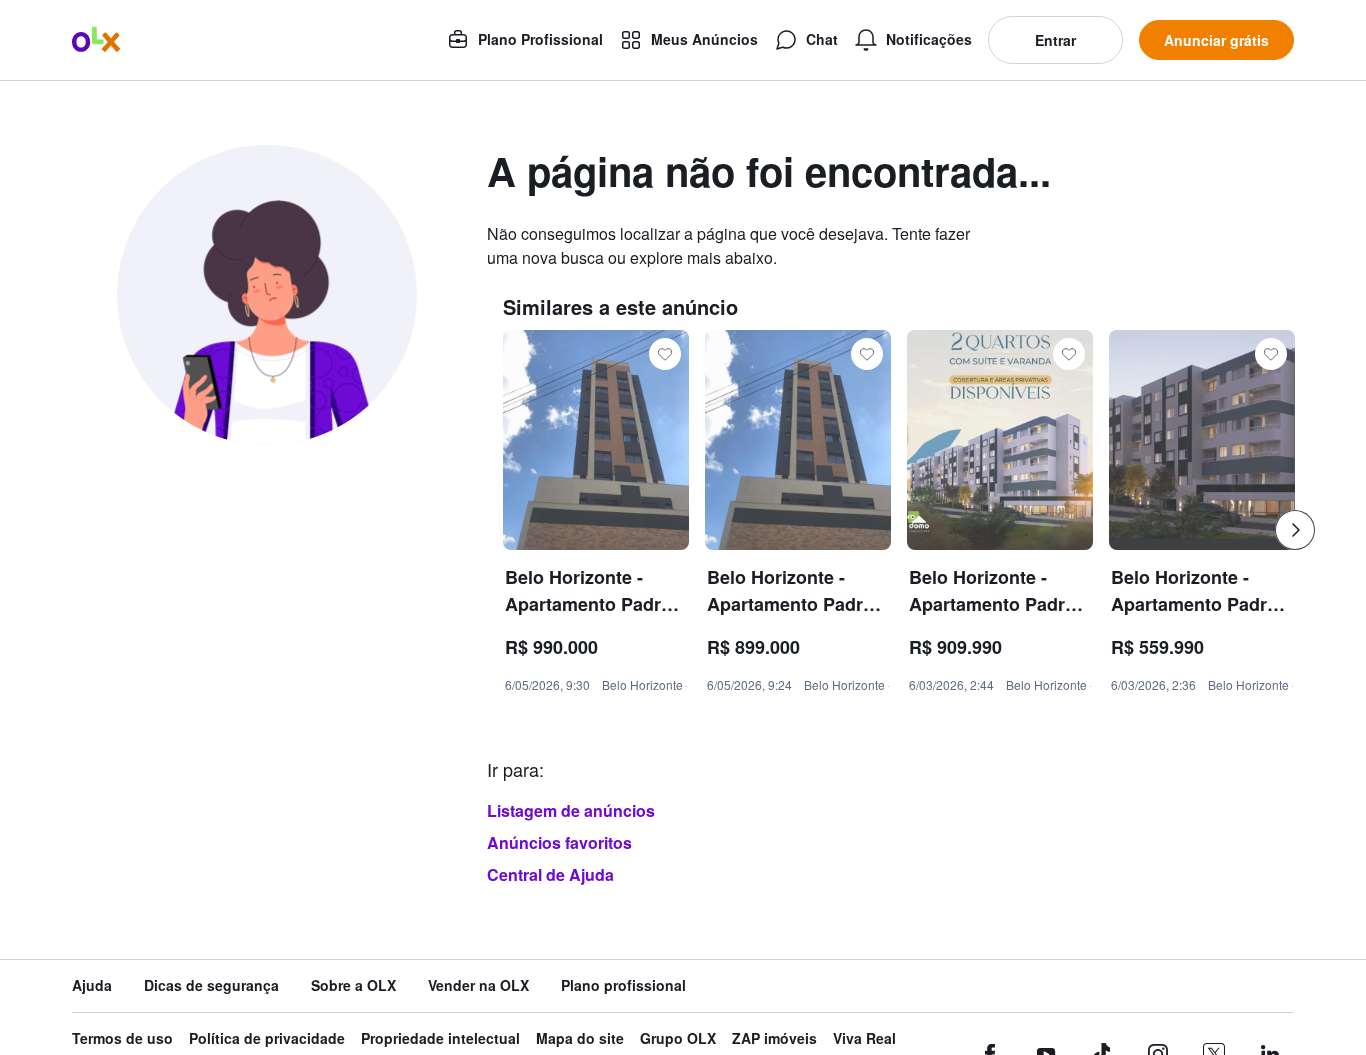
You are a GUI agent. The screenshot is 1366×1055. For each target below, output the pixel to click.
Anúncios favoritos (559, 842)
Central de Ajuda (550, 874)
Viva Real (864, 1038)
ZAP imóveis (774, 1038)
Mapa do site (580, 1038)
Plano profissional (623, 985)
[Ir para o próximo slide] (1295, 530)
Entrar (1055, 40)
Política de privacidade (267, 1038)
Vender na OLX (478, 985)
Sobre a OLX (353, 985)
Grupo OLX (678, 1038)
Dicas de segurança (211, 985)
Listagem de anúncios (571, 810)
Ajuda (92, 985)
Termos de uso (122, 1038)
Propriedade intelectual (440, 1038)
